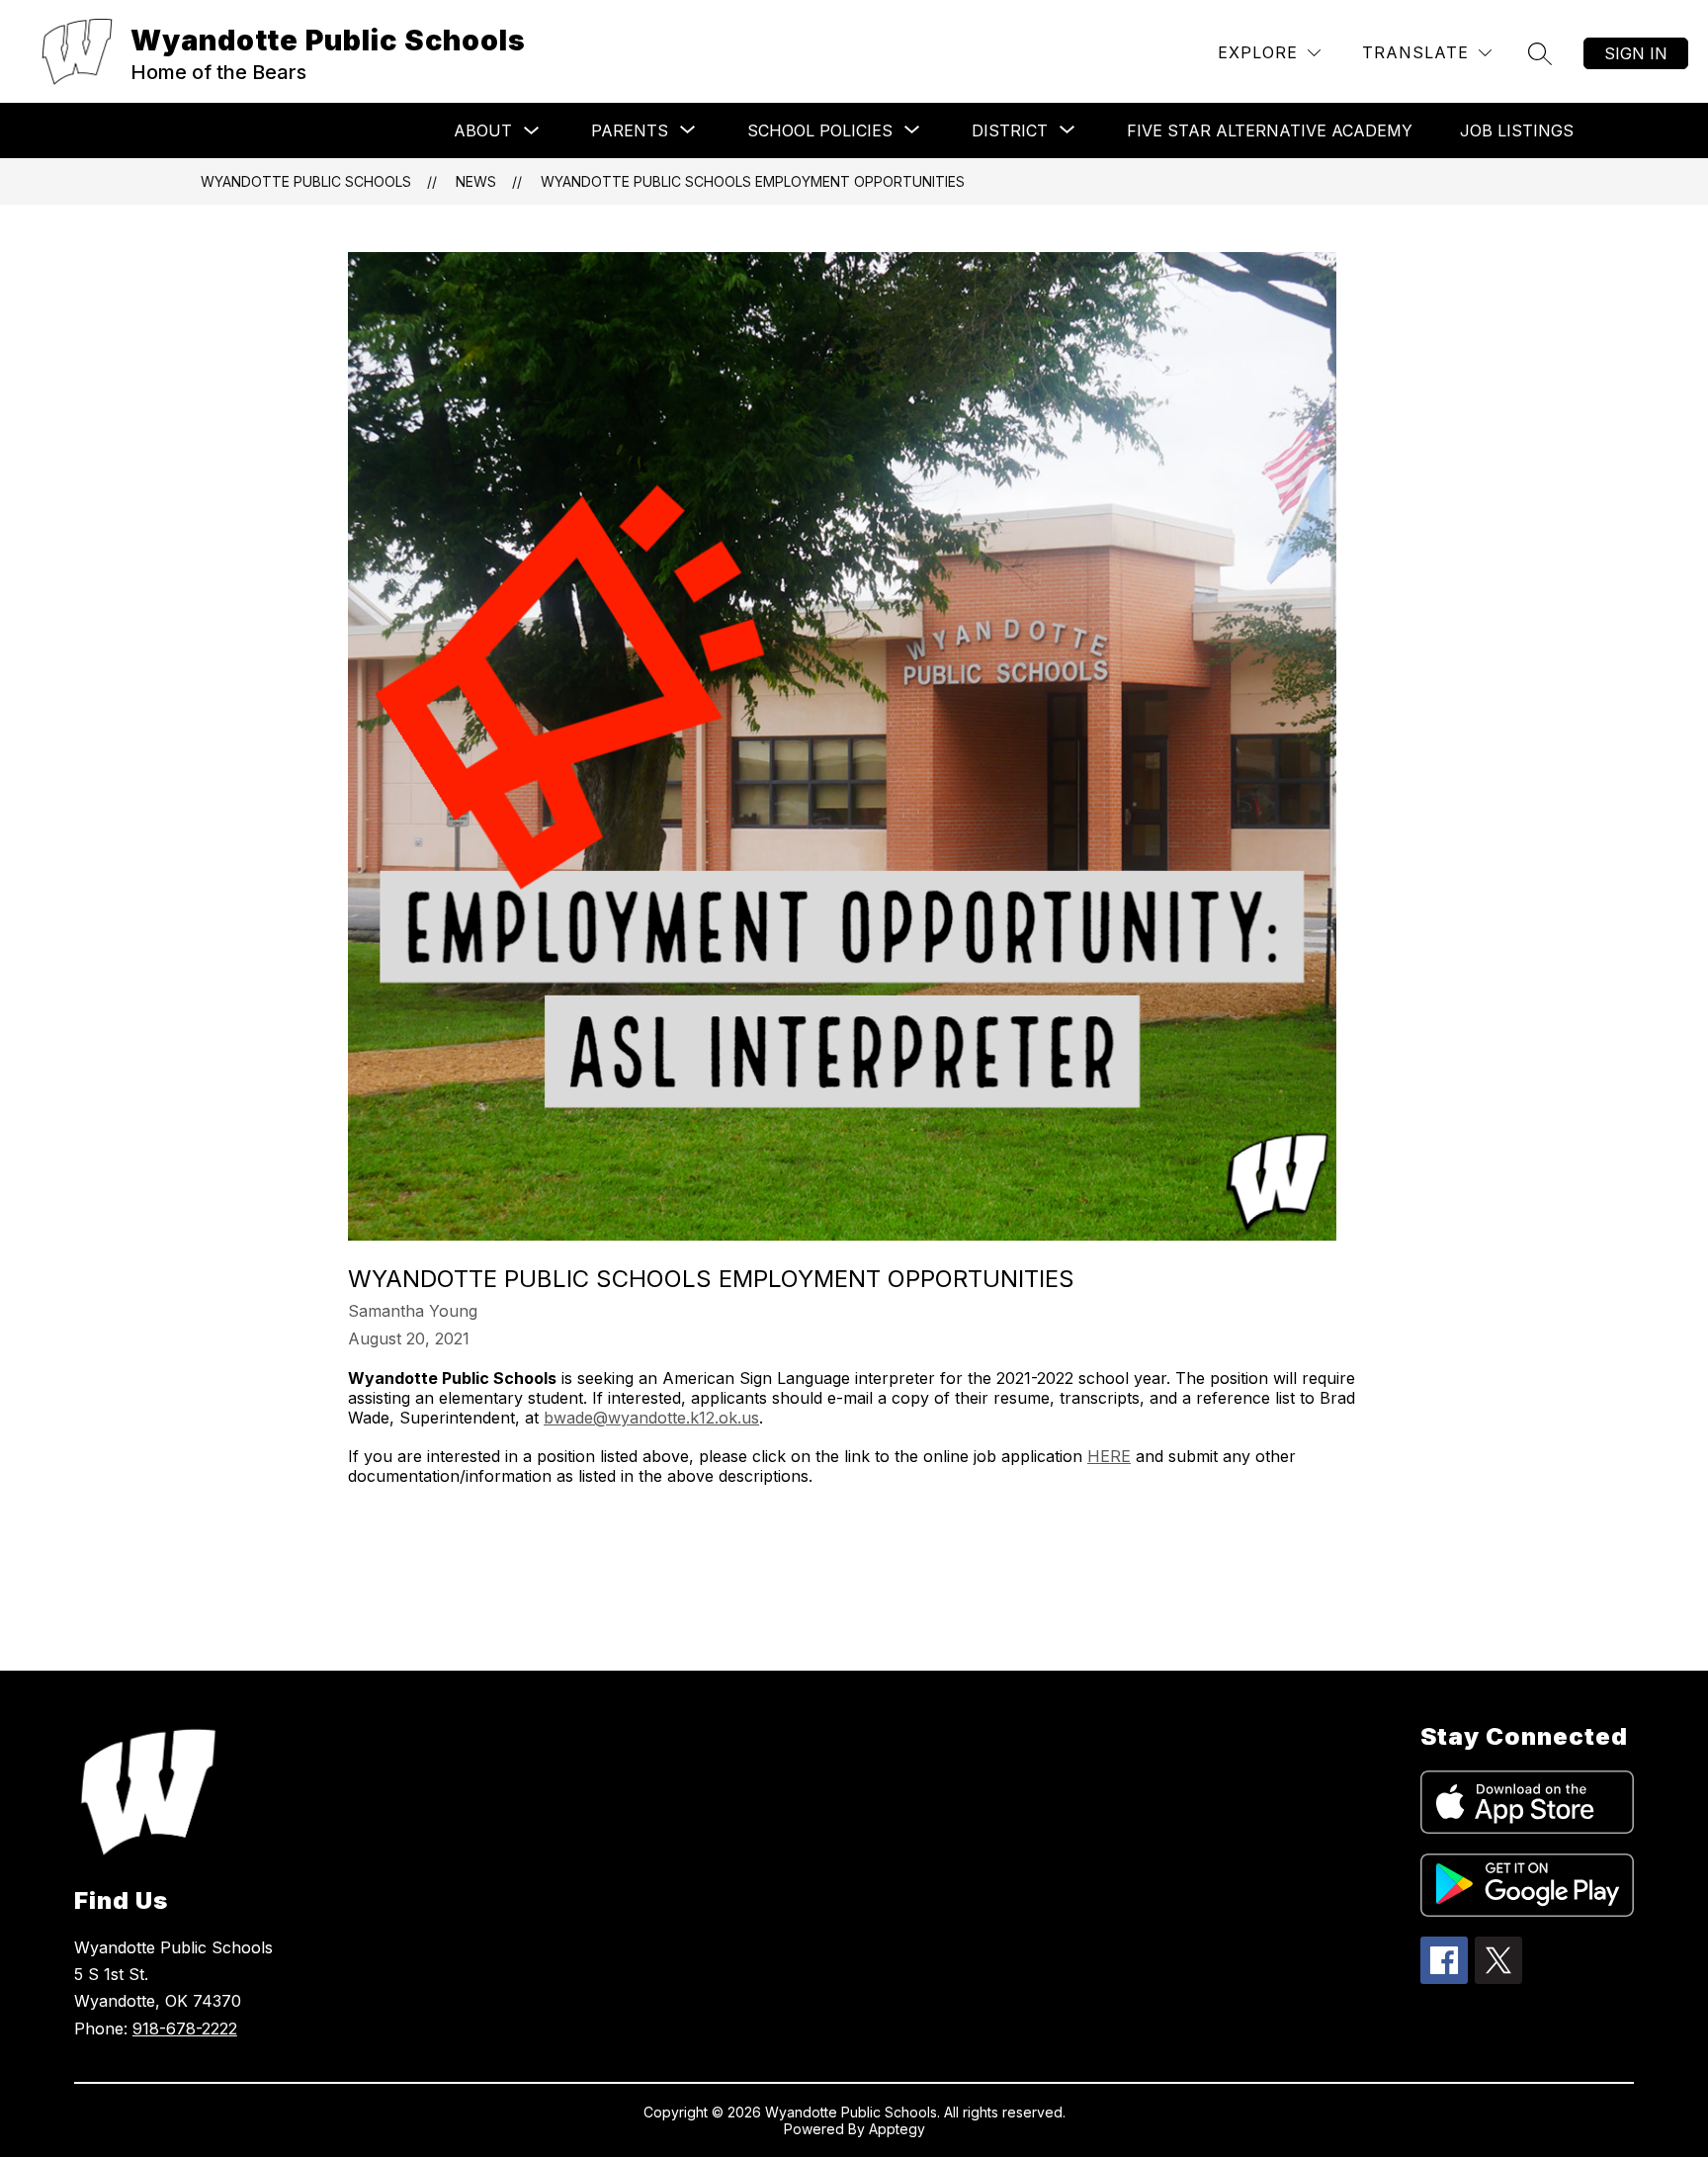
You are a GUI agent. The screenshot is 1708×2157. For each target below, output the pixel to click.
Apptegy (897, 2129)
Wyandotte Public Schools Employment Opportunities (753, 181)
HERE (1109, 1456)
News (476, 181)
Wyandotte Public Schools (306, 181)
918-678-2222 (185, 2028)
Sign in (1636, 53)
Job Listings (1517, 130)
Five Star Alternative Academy (1270, 130)
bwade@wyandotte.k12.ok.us (651, 1418)
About (483, 130)
